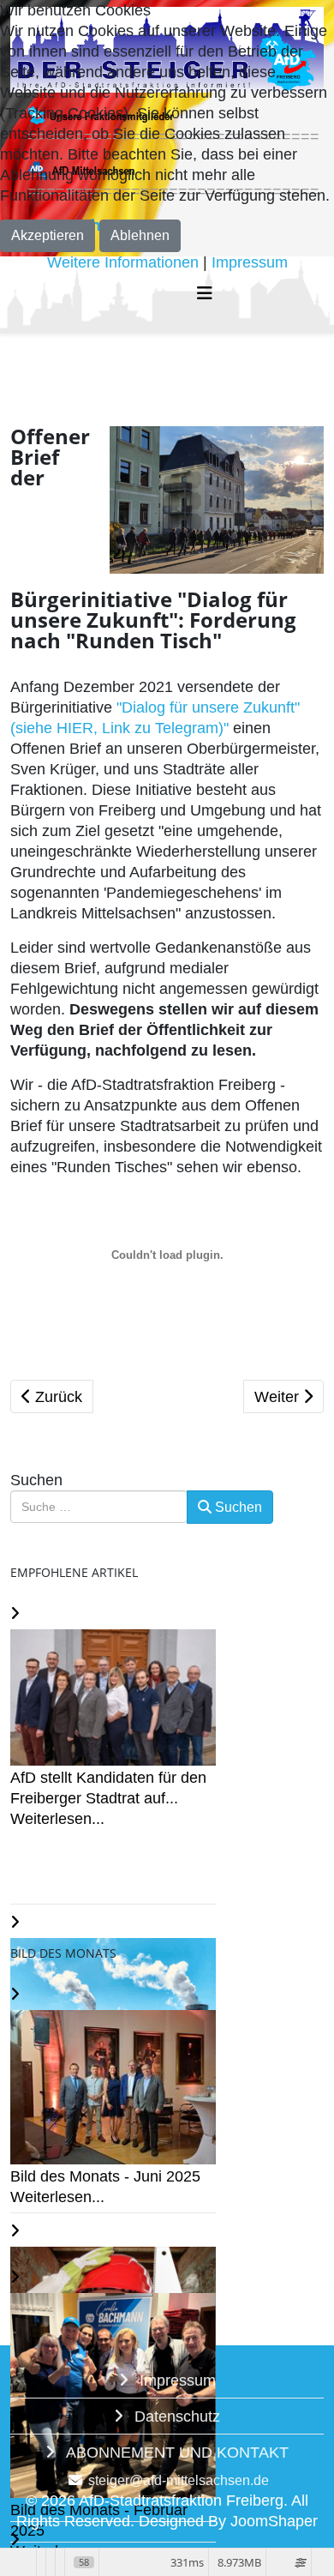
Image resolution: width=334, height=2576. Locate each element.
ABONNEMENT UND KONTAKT (175, 2453)
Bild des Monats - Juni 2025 (105, 2176)
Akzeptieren (48, 235)
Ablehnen (140, 235)
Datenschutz (175, 2417)
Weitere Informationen (123, 262)
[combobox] (99, 1507)
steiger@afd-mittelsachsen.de (179, 2480)
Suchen (36, 1480)
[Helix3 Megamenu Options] (205, 294)
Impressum (176, 2380)
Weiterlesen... (57, 1819)
